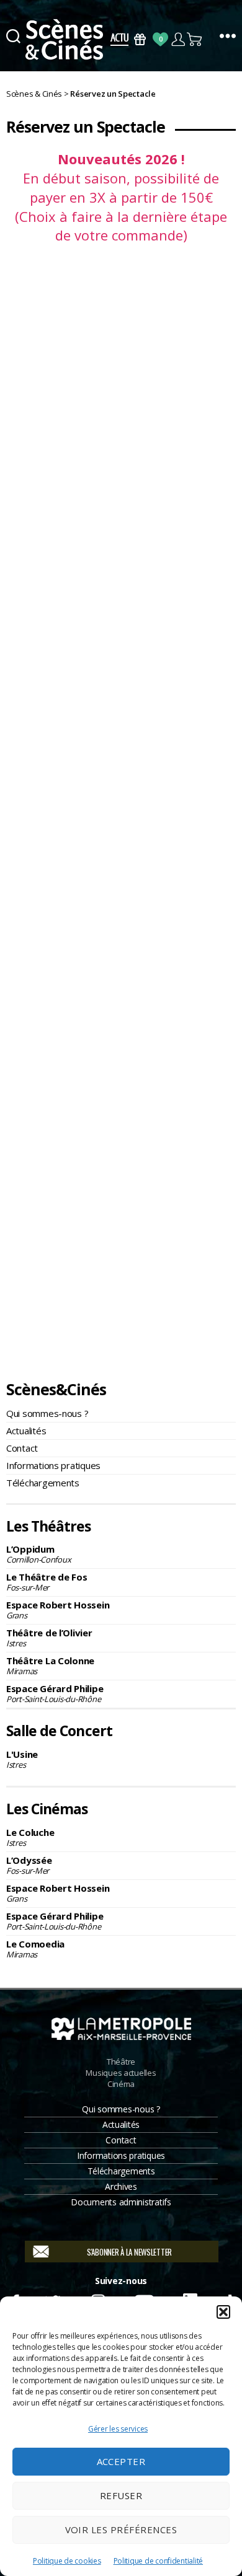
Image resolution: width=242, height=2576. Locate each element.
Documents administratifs (121, 2202)
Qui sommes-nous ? (47, 1413)
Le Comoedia (35, 1949)
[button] (223, 2312)
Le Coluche (30, 1837)
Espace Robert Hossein (58, 1610)
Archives (121, 2186)
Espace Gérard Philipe (55, 1693)
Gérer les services (118, 2429)
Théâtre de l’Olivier (49, 1638)
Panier (195, 39)
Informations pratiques (53, 1465)
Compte (178, 39)
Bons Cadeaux (140, 39)
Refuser (121, 2495)
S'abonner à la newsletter (129, 2252)
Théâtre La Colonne (50, 1665)
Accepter (121, 2461)
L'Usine (22, 1759)
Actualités (26, 1431)
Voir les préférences (121, 2530)
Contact (22, 1448)
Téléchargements (43, 1483)
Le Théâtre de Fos (47, 1582)
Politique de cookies (67, 2561)
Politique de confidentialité (158, 2561)
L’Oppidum (38, 1554)
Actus (119, 39)
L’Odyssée (29, 1865)
